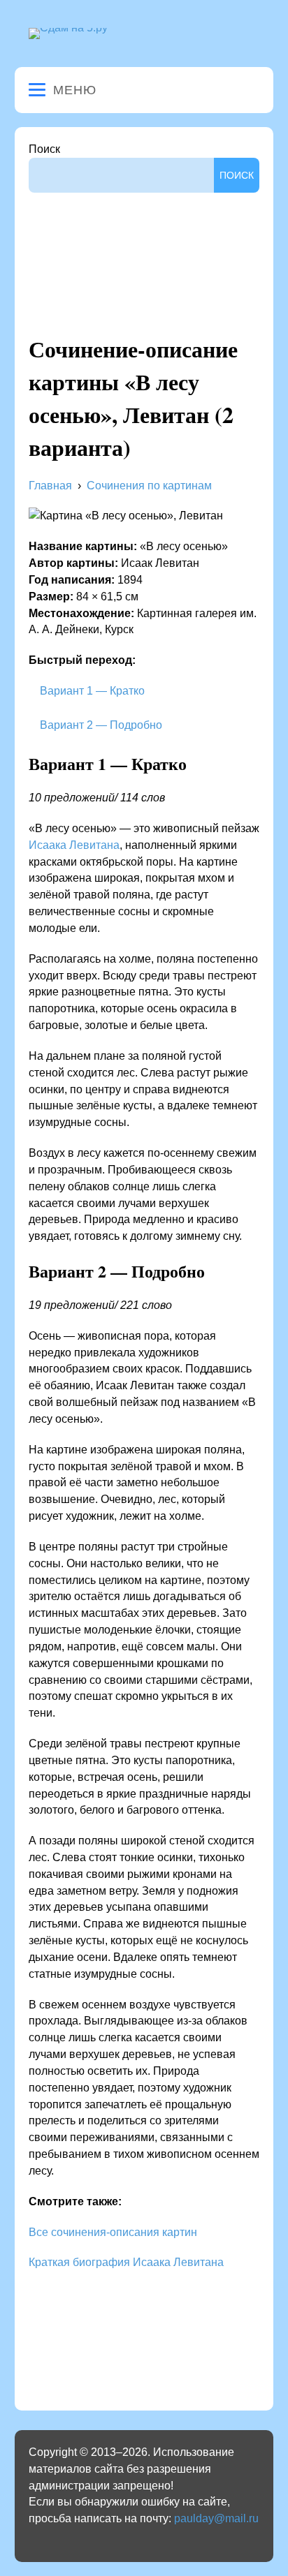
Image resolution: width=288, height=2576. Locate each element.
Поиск (44, 149)
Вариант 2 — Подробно (100, 725)
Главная (50, 486)
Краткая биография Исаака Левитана (126, 2262)
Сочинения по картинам (149, 486)
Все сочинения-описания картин (113, 2232)
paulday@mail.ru (216, 2518)
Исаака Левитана (74, 845)
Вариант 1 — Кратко (91, 691)
